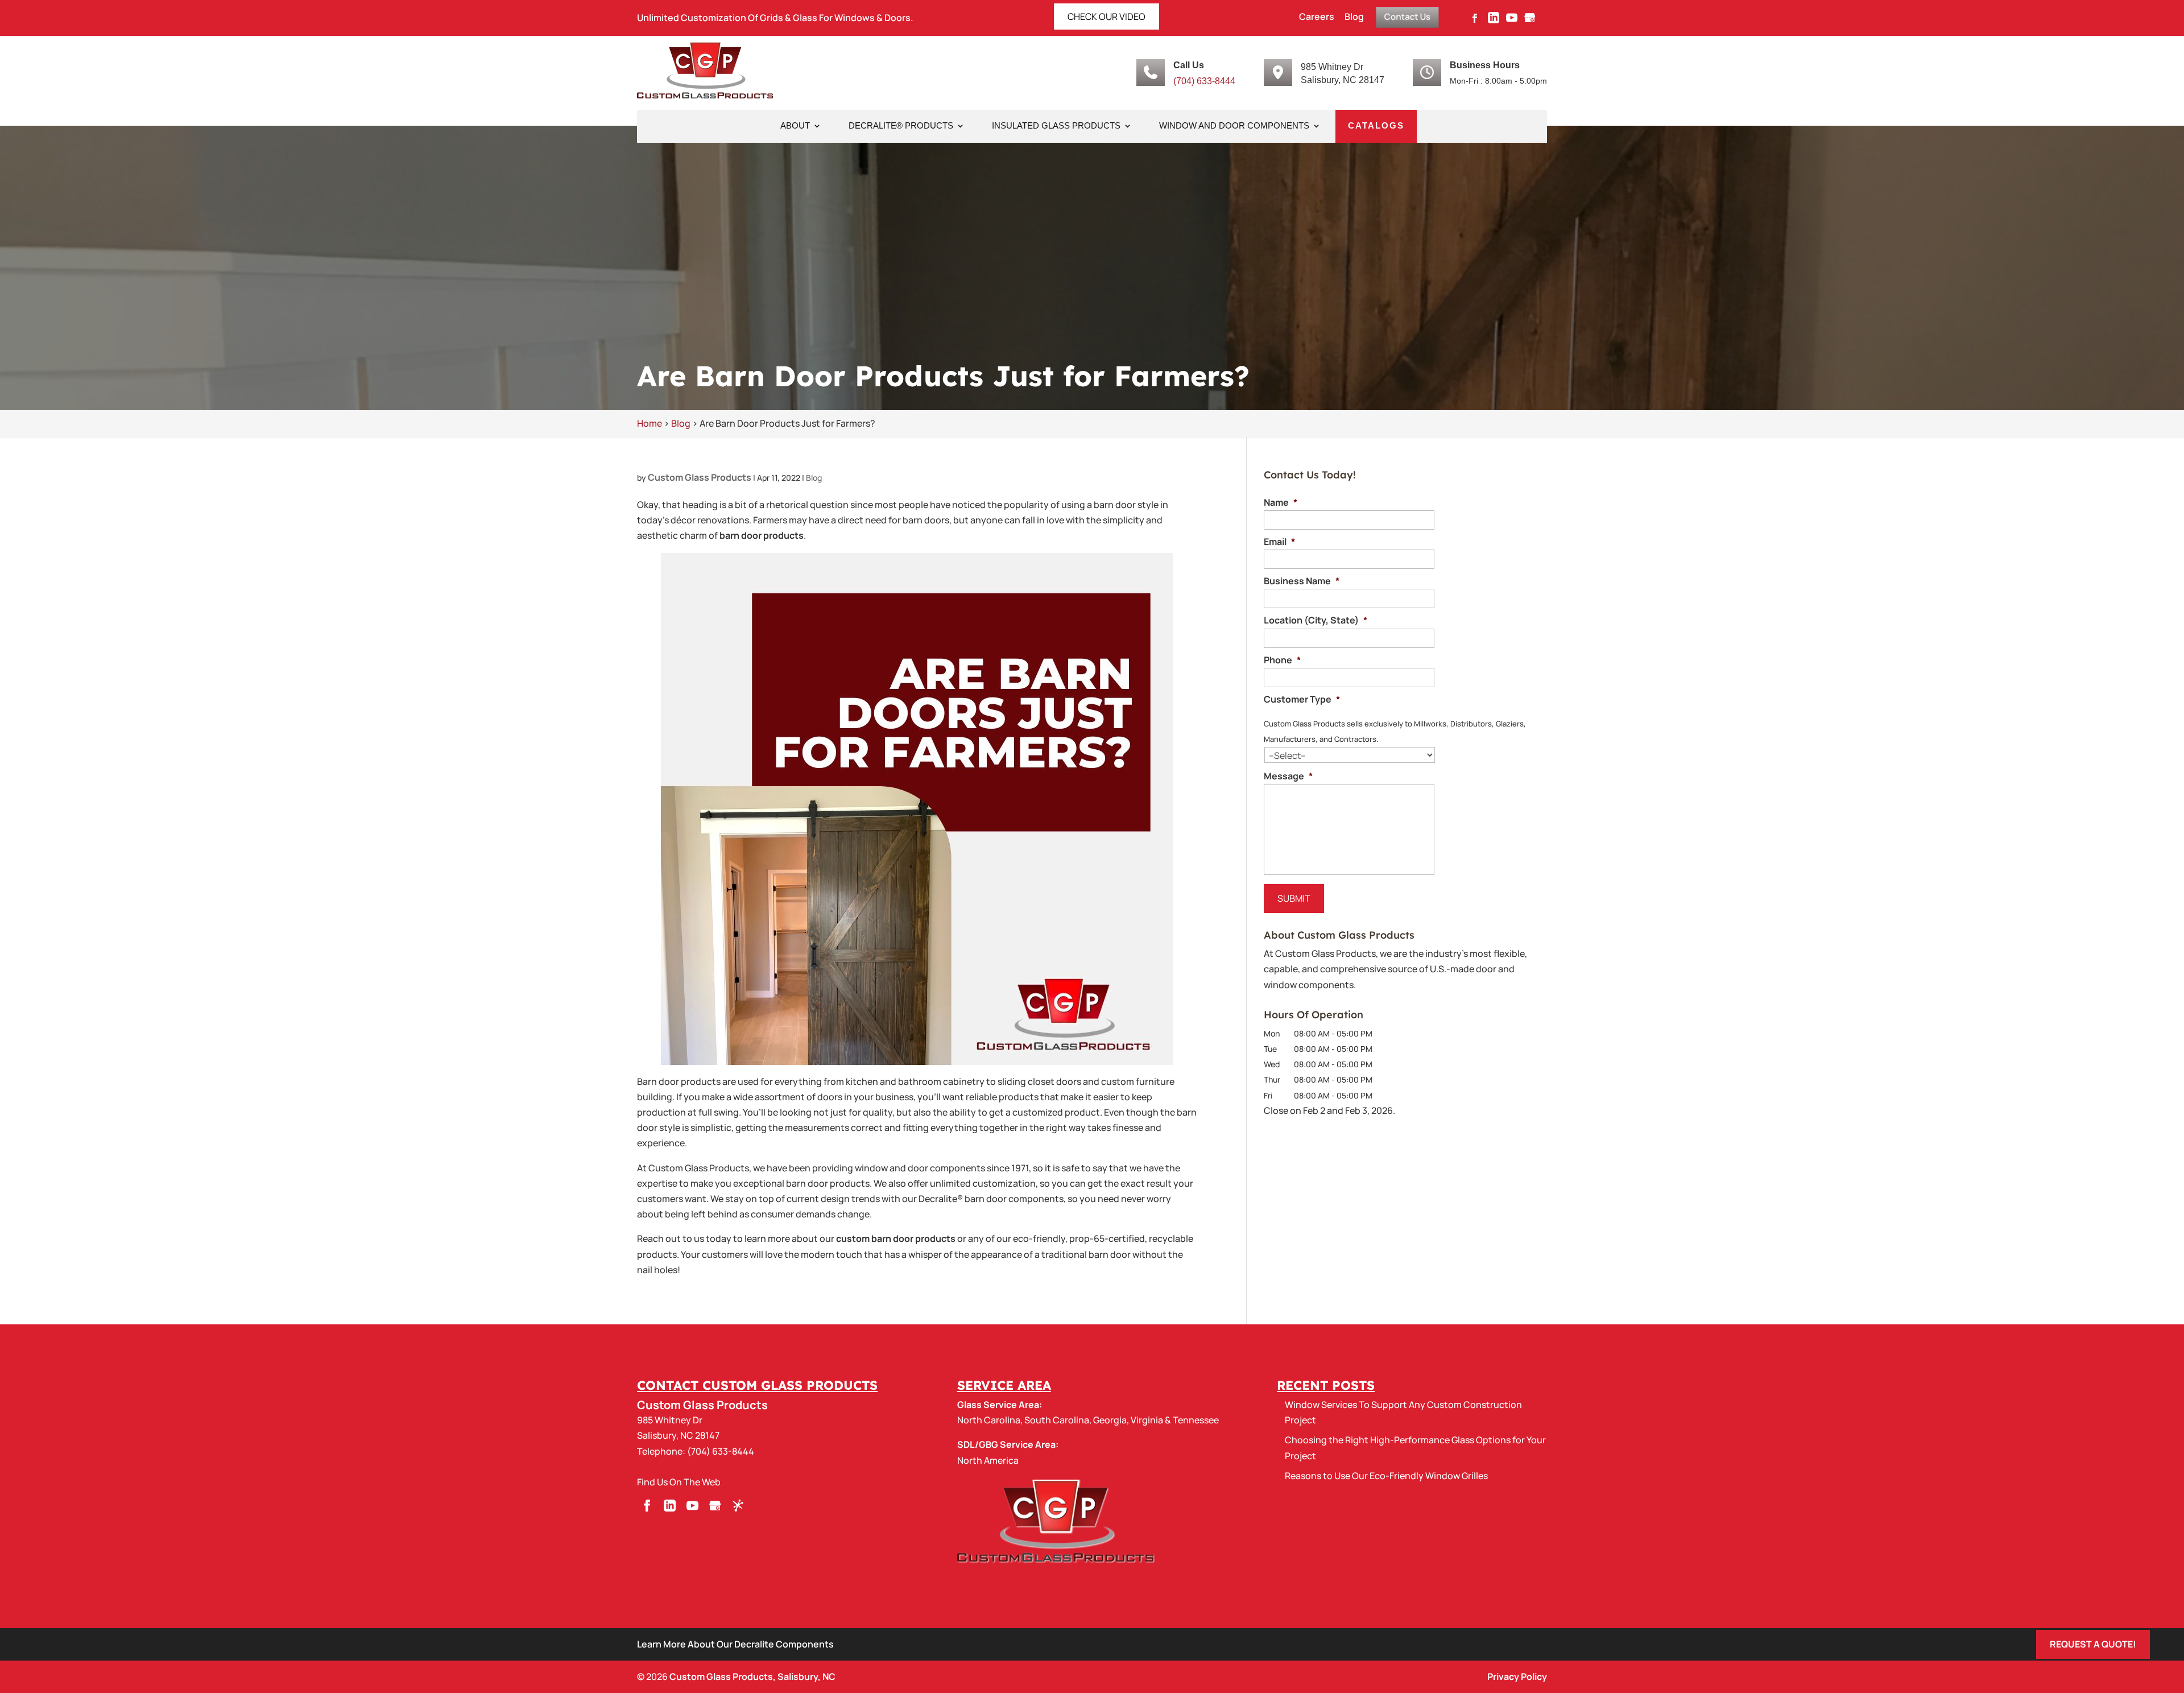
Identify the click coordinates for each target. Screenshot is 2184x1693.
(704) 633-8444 (1204, 81)
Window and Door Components (1234, 126)
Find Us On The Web (679, 1482)
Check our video (1107, 16)
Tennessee (1196, 1420)
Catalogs (1376, 126)
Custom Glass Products (700, 477)
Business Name (1302, 581)
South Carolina (1057, 1420)
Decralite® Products (901, 126)
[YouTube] (1512, 21)
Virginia (1147, 1420)
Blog (1354, 17)
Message (1288, 776)
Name (1281, 503)
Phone (1282, 660)
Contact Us (1407, 16)
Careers (1317, 17)
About (795, 126)
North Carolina (989, 1420)
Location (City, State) (1316, 620)
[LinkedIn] (1494, 21)
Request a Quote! (2093, 1644)
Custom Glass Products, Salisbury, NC (752, 1677)
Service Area (1004, 1385)
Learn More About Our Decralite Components (735, 1644)
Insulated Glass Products (1056, 126)
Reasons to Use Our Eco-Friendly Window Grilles (1386, 1476)
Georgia (1110, 1420)
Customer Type (1302, 699)
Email (1279, 542)
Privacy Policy (1517, 1677)
